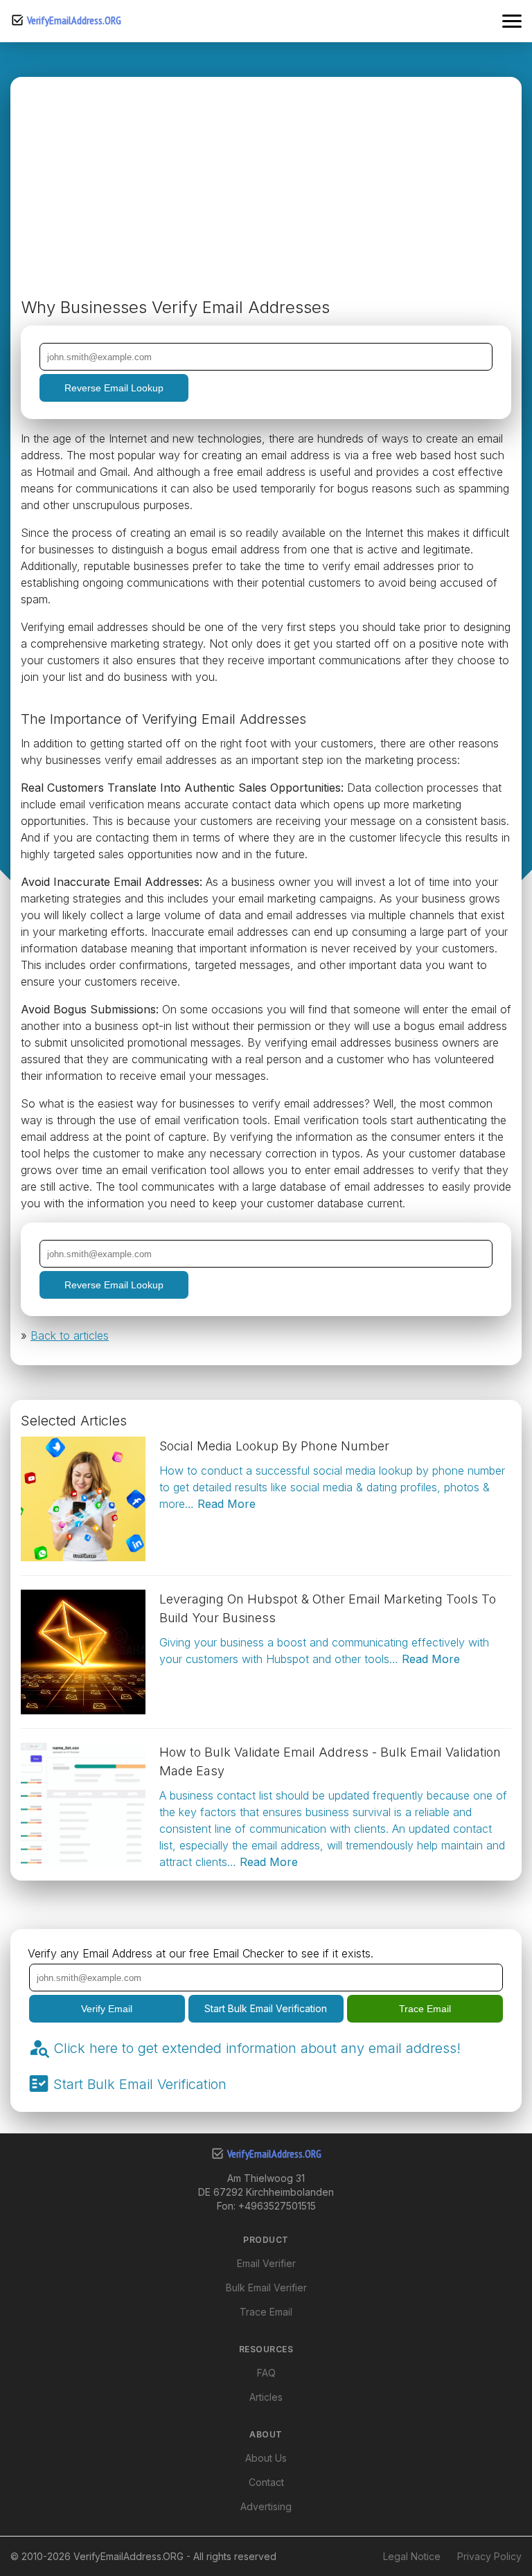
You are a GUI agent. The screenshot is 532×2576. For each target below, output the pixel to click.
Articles (266, 2397)
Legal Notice (412, 2556)
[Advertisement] (266, 191)
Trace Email (425, 2009)
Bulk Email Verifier (266, 2288)
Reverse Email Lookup (114, 388)
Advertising (266, 2506)
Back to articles (70, 1335)
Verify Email (107, 2009)
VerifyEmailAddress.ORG (74, 20)
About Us (266, 2458)
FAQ (266, 2373)
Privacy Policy (489, 2556)
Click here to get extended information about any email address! (257, 2048)
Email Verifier (266, 2263)
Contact (266, 2482)
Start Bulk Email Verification (266, 2008)
